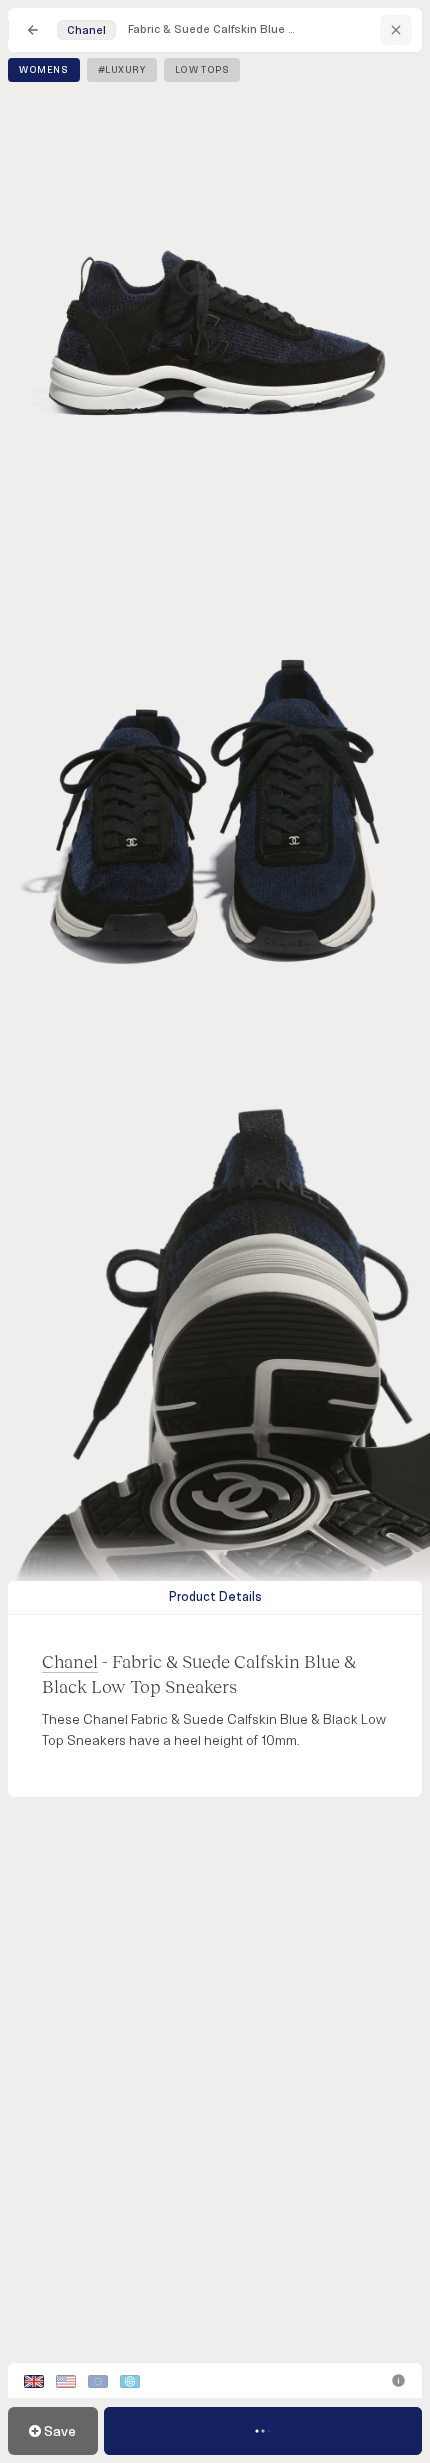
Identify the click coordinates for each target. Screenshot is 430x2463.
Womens (44, 70)
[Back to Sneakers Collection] (33, 30)
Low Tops (202, 70)
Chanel (70, 1661)
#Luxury (122, 70)
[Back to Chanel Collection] (396, 30)
